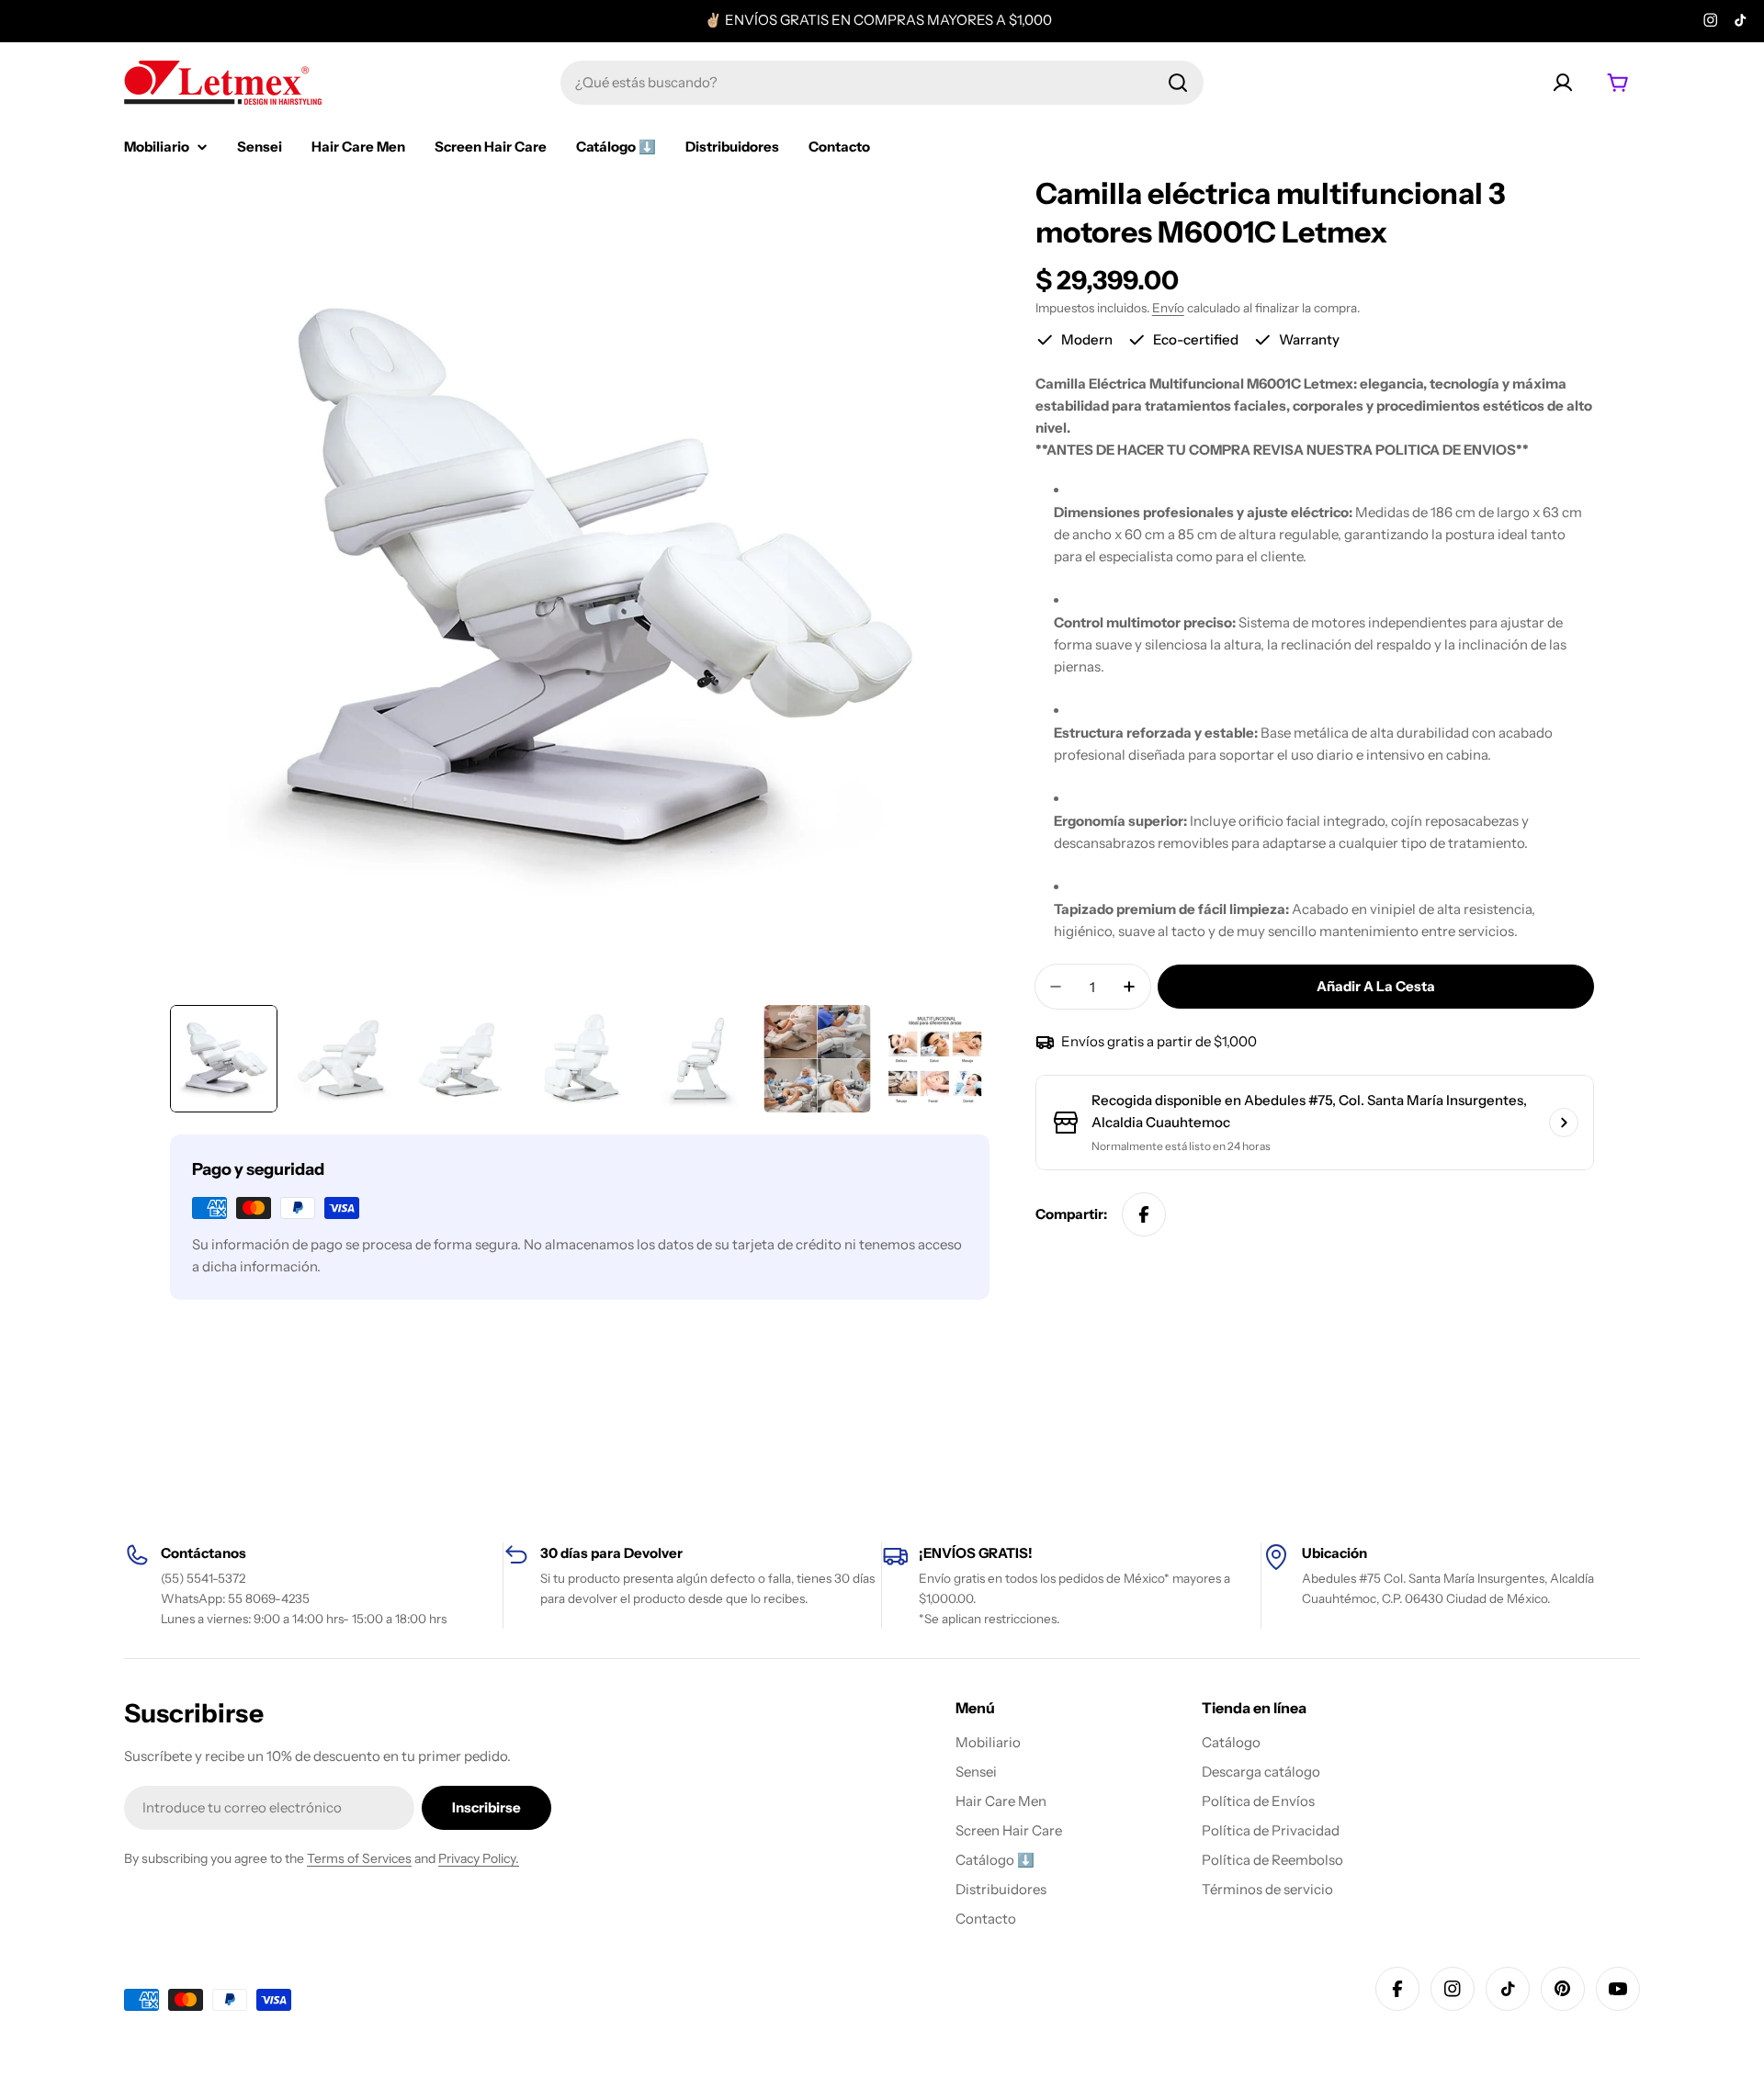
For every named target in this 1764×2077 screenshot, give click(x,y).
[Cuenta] (1563, 83)
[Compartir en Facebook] (1144, 1214)
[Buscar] (1178, 83)
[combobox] (882, 83)
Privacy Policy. (479, 1858)
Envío (1168, 308)
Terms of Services (359, 1858)
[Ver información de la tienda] (1564, 1123)
